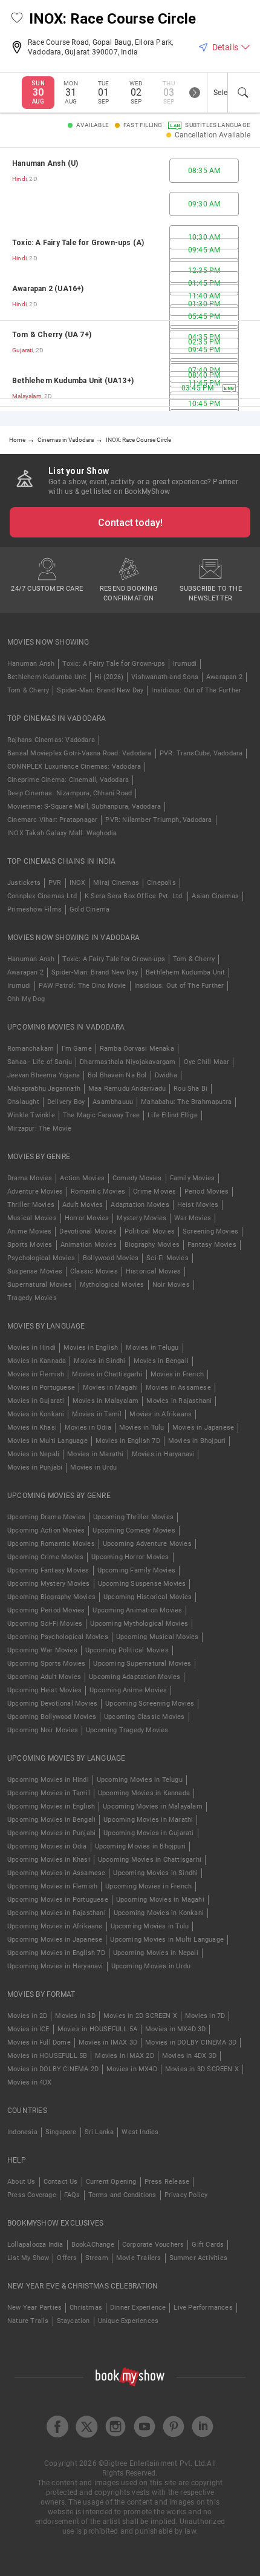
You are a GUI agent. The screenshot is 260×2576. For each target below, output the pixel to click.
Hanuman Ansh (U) (45, 163)
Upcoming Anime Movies (128, 1690)
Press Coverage (32, 2195)
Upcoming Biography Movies (51, 1597)
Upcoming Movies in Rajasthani (57, 1913)
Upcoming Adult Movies (44, 1677)
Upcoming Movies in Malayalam (153, 1806)
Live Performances (203, 2308)
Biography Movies (152, 1245)
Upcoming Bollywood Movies (52, 1717)
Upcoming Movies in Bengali (51, 1820)
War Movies (193, 1218)
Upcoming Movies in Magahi (160, 1900)
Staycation (73, 2321)
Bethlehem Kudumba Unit (47, 677)
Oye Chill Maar (207, 1062)
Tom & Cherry (28, 690)
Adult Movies (83, 1205)
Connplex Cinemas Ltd (42, 896)
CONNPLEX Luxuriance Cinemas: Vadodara (74, 767)
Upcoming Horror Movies (130, 1557)
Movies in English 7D (128, 1441)
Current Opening (111, 2182)
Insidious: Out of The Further (196, 690)
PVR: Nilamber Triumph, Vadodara (158, 820)
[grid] (130, 279)
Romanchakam (31, 1049)
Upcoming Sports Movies (46, 1664)
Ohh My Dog (26, 999)
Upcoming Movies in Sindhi (155, 1873)
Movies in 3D (75, 2016)
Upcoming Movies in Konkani (159, 1913)
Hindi (19, 179)
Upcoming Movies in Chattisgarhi (150, 1860)
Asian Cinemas (215, 896)
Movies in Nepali (33, 1454)
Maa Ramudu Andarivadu (127, 1089)
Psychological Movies (41, 1258)
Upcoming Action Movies (46, 1530)
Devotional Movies (88, 1231)
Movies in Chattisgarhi (107, 1374)
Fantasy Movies (212, 1245)
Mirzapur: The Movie (39, 1129)
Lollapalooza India (35, 2245)
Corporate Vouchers (153, 2245)
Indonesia (22, 2132)
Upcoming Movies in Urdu (151, 1966)
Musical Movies (32, 1218)
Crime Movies (154, 1191)
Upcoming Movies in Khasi (49, 1860)
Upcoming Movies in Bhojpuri (140, 1846)
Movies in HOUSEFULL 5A (97, 2029)
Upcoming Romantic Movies (51, 1544)
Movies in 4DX (30, 2082)
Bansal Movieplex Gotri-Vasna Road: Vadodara (80, 753)
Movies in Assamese (178, 1388)
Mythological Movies (112, 1285)
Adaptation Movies (140, 1205)
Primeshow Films (34, 909)
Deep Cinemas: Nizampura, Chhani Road (70, 793)
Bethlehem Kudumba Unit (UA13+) (73, 381)
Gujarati (23, 350)
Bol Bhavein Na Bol (117, 1075)
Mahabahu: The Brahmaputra (186, 1102)
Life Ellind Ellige (173, 1115)
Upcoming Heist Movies (44, 1690)
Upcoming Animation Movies (137, 1610)
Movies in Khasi (32, 1428)
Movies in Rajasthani (179, 1401)
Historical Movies (153, 1271)
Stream (97, 2258)
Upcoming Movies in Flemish (52, 1886)
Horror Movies (87, 1218)
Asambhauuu (113, 1102)
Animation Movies (89, 1245)
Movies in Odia (88, 1428)
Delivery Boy (66, 1102)
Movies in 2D (27, 2016)
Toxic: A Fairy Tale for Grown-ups (114, 664)
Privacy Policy (186, 2195)
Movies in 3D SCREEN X (202, 2069)
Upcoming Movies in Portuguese (58, 1900)
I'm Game (77, 1049)
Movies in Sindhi (99, 1361)
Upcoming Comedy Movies (134, 1530)
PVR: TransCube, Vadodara (201, 753)
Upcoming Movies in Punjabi (51, 1833)
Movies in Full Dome (39, 2042)
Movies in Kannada (37, 1361)
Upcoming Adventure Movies (147, 1544)
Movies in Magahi (110, 1388)
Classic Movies (94, 1271)
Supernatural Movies (40, 1285)
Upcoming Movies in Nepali (156, 1953)
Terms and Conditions (122, 2195)
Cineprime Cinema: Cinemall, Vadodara (68, 780)
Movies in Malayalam (106, 1401)
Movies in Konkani (36, 1414)
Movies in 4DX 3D (189, 2056)
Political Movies (150, 1231)
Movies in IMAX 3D (108, 2042)
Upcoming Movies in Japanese (55, 1940)
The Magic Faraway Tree (101, 1115)
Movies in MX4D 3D (175, 2029)
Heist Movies (198, 1205)
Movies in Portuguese (41, 1388)
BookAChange (93, 2245)
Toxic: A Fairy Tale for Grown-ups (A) (78, 243)
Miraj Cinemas (116, 883)
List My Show (28, 2258)
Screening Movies (210, 1231)
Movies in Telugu (152, 1348)
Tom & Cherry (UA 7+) (52, 335)
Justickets (24, 883)
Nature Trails (28, 2321)
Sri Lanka (99, 2132)
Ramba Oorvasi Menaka (137, 1049)
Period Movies (207, 1191)
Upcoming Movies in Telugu (140, 1780)
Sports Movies (30, 1245)
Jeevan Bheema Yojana (44, 1075)
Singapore (61, 2132)
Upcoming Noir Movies (43, 1730)
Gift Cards (208, 2245)
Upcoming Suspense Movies (142, 1584)
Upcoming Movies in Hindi (48, 1780)
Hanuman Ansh (31, 664)
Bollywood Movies (111, 1258)
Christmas (86, 2308)
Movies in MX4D (132, 2069)
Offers (67, 2258)
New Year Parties (34, 2308)
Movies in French (177, 1374)
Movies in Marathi (95, 1454)
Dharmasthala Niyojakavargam (128, 1062)
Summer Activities (198, 2258)
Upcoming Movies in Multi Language (167, 1940)
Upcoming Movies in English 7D (56, 1953)
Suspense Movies (35, 1271)
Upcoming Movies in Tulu (150, 1926)
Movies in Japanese (203, 1428)
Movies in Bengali (161, 1361)
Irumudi (185, 664)
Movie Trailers (139, 2258)
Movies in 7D (205, 2016)
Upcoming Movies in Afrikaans (55, 1926)
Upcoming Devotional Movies (52, 1704)
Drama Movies (30, 1178)
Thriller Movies (31, 1205)
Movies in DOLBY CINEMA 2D (53, 2069)
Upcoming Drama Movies (46, 1517)
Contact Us (61, 2182)
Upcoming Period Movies (46, 1610)
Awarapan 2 (224, 677)
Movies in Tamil (97, 1414)
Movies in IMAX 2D (124, 2056)
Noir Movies (171, 1285)
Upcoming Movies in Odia (47, 1846)
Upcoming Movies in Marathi (148, 1820)
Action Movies (82, 1178)
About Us (21, 2182)
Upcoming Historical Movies (148, 1597)
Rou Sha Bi (190, 1089)
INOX (78, 883)
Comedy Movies (137, 1178)
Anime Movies (29, 1231)
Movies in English (91, 1348)
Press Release (167, 2182)
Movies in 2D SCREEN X (140, 2016)
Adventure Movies (35, 1191)
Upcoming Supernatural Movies (142, 1664)
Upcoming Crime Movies (45, 1557)
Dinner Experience (138, 2308)
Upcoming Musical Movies (158, 1637)
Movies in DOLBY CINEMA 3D (191, 2042)
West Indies (140, 2132)
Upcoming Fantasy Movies (48, 1570)
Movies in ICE (28, 2029)
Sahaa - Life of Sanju (40, 1062)
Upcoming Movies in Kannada (144, 1793)
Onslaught (23, 1102)
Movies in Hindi (31, 1348)
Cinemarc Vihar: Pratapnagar (52, 820)
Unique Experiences (128, 2321)
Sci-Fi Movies (167, 1258)
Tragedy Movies (32, 1298)
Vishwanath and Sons (165, 677)
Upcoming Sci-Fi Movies (45, 1624)
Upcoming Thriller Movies (133, 1517)
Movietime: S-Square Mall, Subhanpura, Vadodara (84, 807)
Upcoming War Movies (42, 1650)
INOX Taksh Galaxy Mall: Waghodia (62, 833)
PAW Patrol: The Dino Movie (82, 986)
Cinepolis (161, 883)
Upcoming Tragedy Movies (127, 1730)
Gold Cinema (89, 909)
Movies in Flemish (36, 1374)
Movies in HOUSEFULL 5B (47, 2056)
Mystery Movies (141, 1218)
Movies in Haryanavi (163, 1454)
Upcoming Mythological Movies (139, 1624)
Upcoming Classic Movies (145, 1717)
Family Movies (193, 1178)
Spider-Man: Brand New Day (100, 690)
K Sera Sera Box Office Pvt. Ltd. (134, 896)
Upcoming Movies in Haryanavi (55, 1966)
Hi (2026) (109, 677)
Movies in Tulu (142, 1428)
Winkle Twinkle (31, 1115)
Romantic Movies (98, 1191)
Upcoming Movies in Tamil (49, 1793)
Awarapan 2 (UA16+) (48, 289)
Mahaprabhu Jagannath (44, 1089)
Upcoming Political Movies (127, 1650)
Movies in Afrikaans (161, 1414)
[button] (17, 19)
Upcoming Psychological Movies (58, 1637)
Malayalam (27, 396)
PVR (55, 883)
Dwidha (166, 1075)
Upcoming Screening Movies (150, 1704)
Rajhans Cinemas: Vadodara (51, 740)
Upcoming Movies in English (51, 1806)
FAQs (72, 2195)
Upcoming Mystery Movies (49, 1584)
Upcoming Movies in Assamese (56, 1873)
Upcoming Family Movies (136, 1570)
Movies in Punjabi (35, 1467)
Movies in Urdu (93, 1467)
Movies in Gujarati (36, 1401)
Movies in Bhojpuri (197, 1441)
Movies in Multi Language (47, 1441)
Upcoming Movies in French (148, 1886)
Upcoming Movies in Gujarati (148, 1833)
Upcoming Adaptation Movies (135, 1677)
